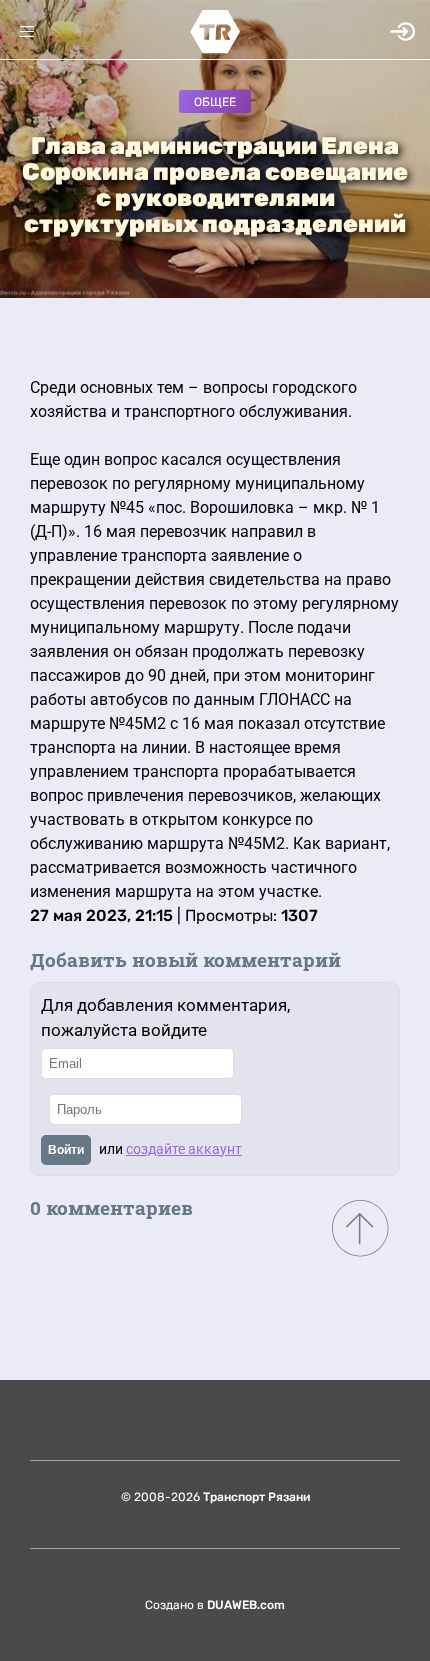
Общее (215, 102)
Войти (66, 1150)
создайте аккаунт (184, 1149)
